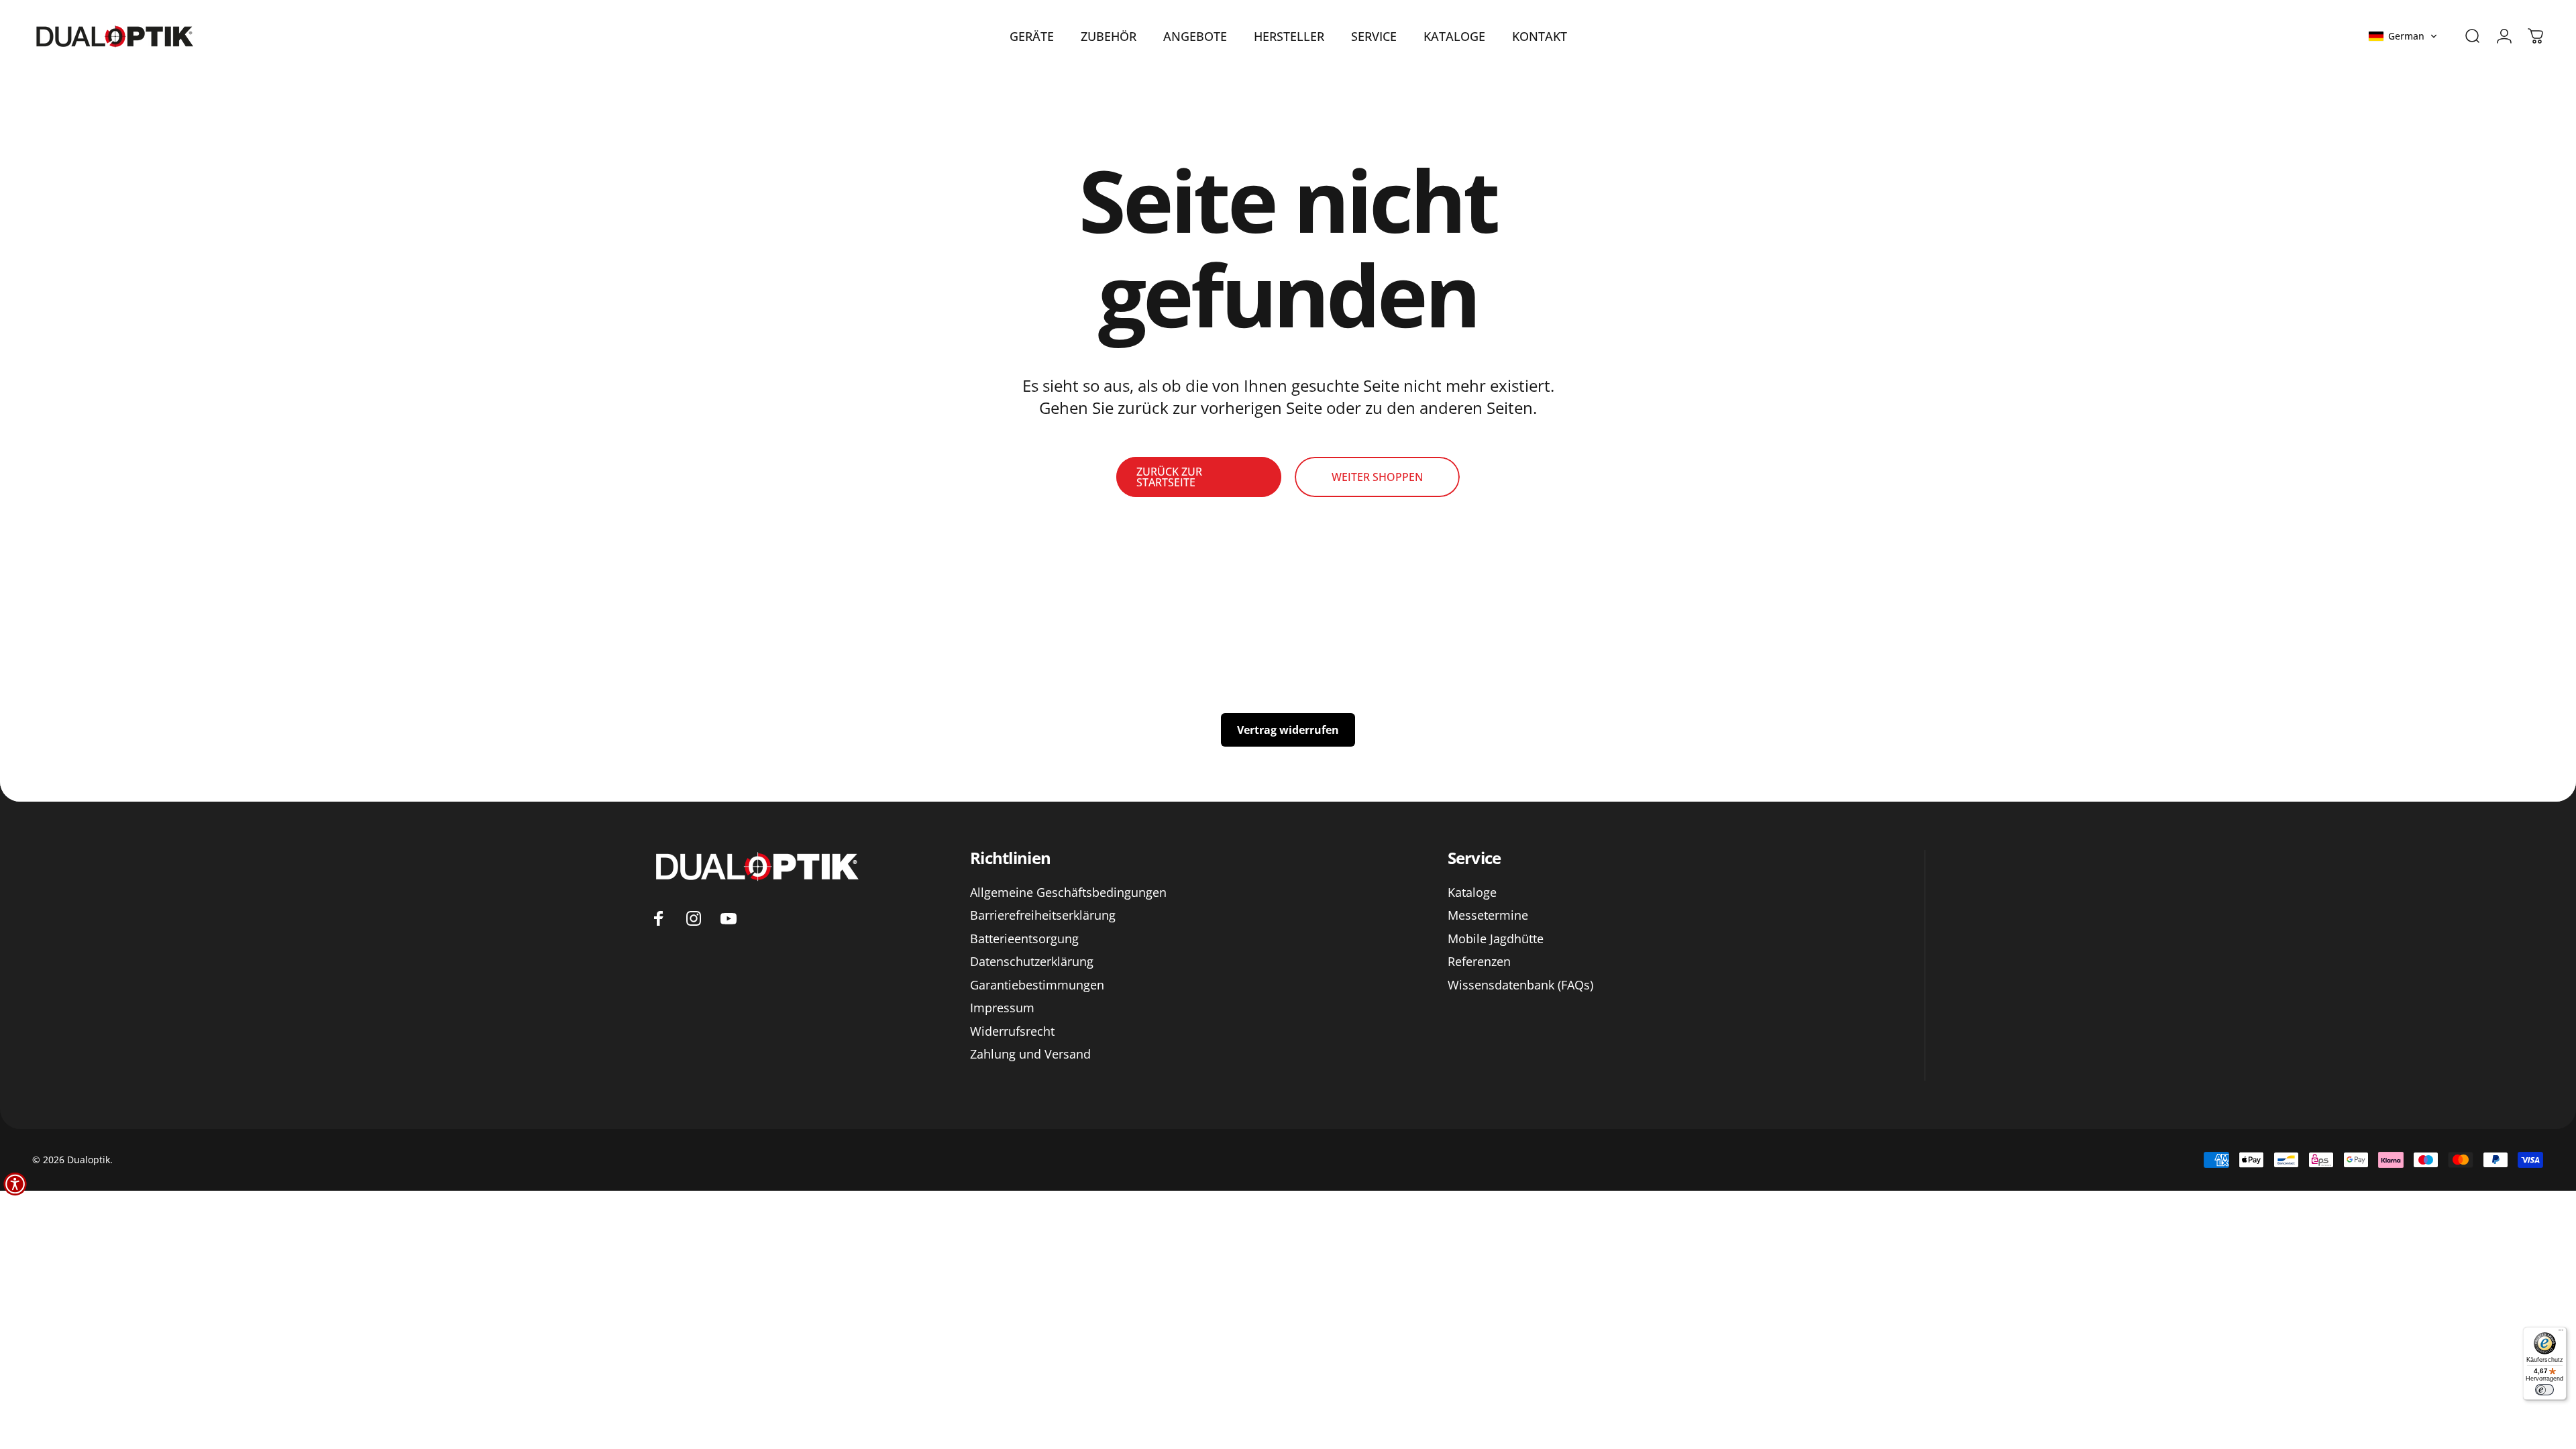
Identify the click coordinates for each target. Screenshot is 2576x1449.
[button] (2403, 36)
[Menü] (2561, 1333)
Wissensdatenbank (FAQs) (1520, 985)
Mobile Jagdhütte (1496, 939)
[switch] (2544, 1390)
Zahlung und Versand (1030, 1054)
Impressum (1002, 1008)
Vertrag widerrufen (1288, 730)
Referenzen (1479, 962)
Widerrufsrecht (1012, 1031)
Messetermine (1488, 915)
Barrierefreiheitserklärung (1043, 915)
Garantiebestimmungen (1037, 985)
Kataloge (1472, 893)
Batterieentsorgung (1024, 939)
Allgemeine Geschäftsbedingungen (1068, 893)
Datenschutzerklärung (1032, 962)
